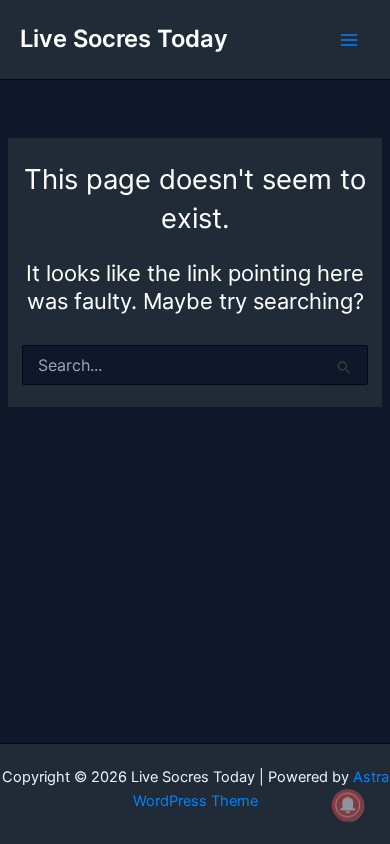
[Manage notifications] (348, 805)
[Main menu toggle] (349, 40)
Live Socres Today (124, 38)
